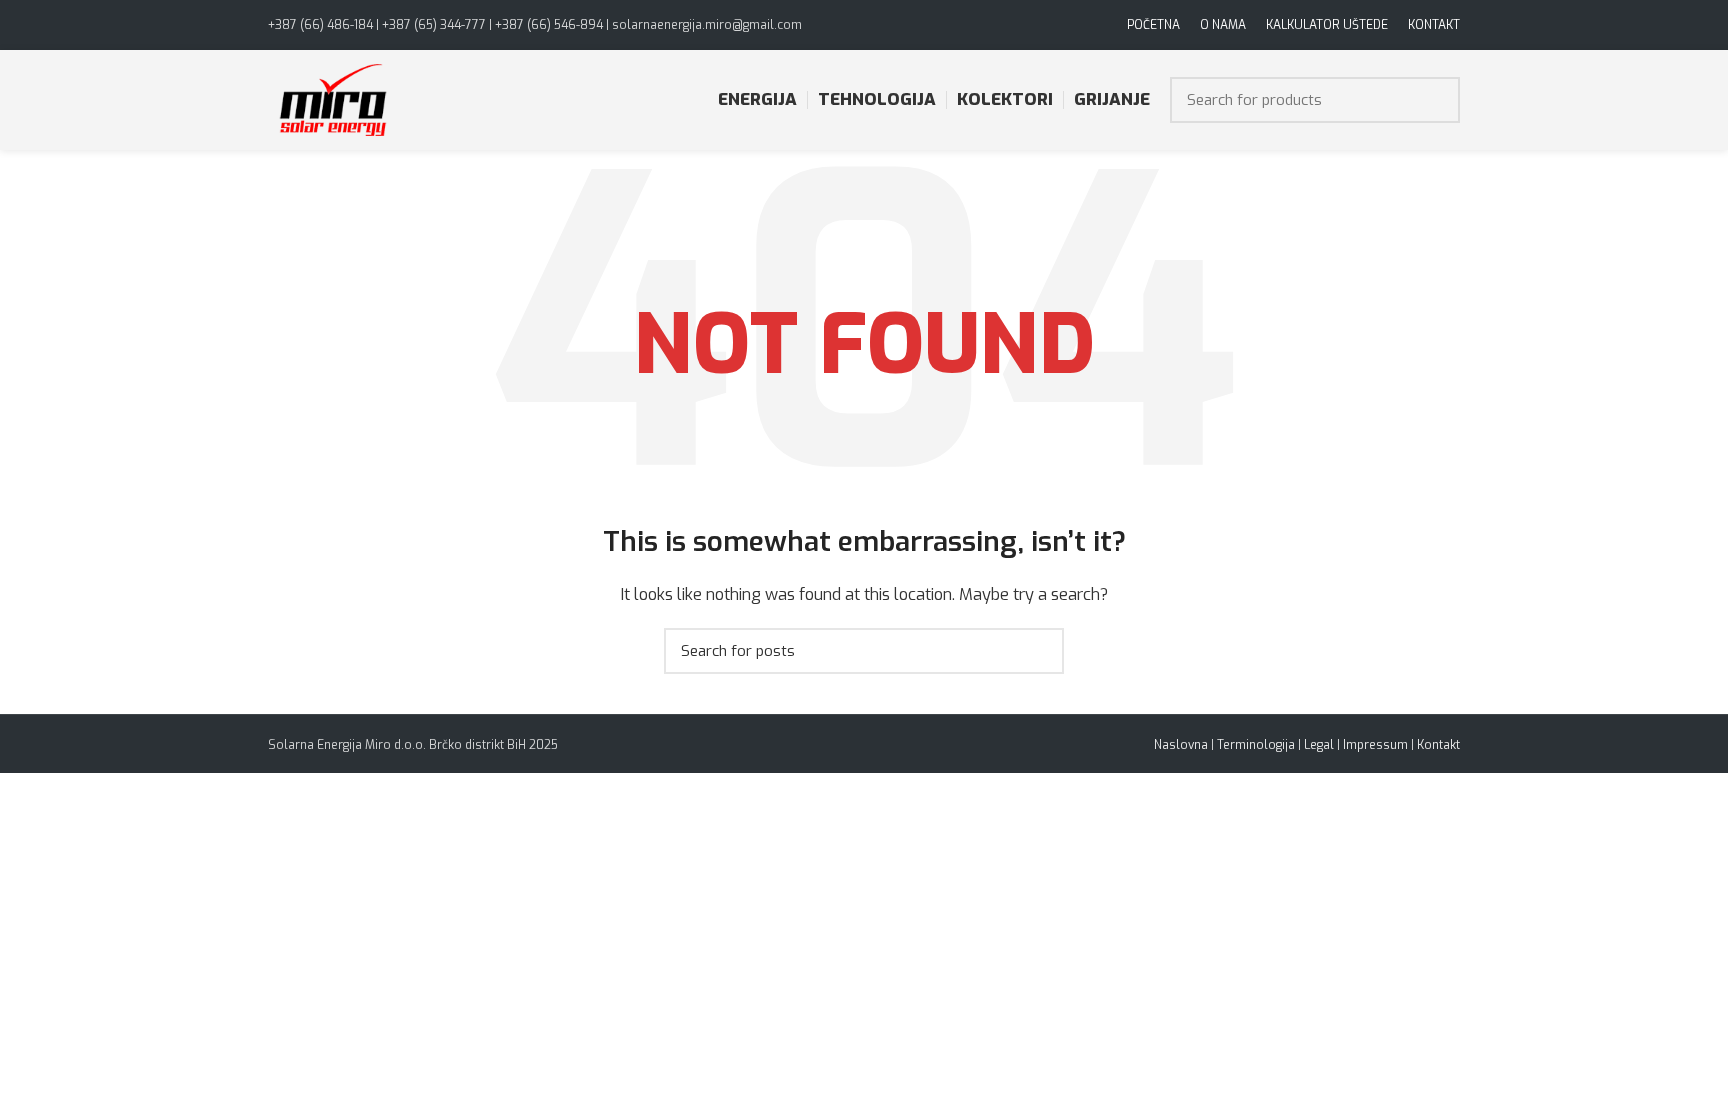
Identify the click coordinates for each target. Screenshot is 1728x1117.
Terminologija (1256, 745)
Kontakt (1438, 745)
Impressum (1375, 745)
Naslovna (1181, 745)
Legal (1319, 745)
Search (1433, 100)
